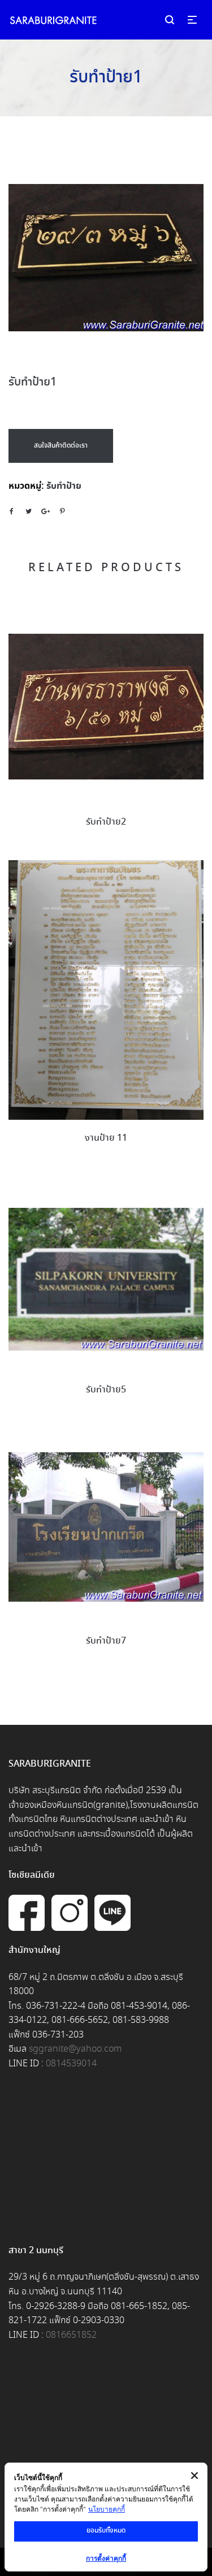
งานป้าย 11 (106, 1138)
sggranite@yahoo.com (75, 2049)
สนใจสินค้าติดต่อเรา (61, 446)
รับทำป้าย (64, 486)
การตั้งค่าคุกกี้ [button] (106, 2558)
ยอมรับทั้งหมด (106, 2531)
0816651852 (71, 2335)
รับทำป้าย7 (106, 1641)
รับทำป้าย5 (106, 1390)
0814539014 (71, 2064)
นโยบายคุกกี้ (107, 2509)
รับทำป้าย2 (106, 822)
